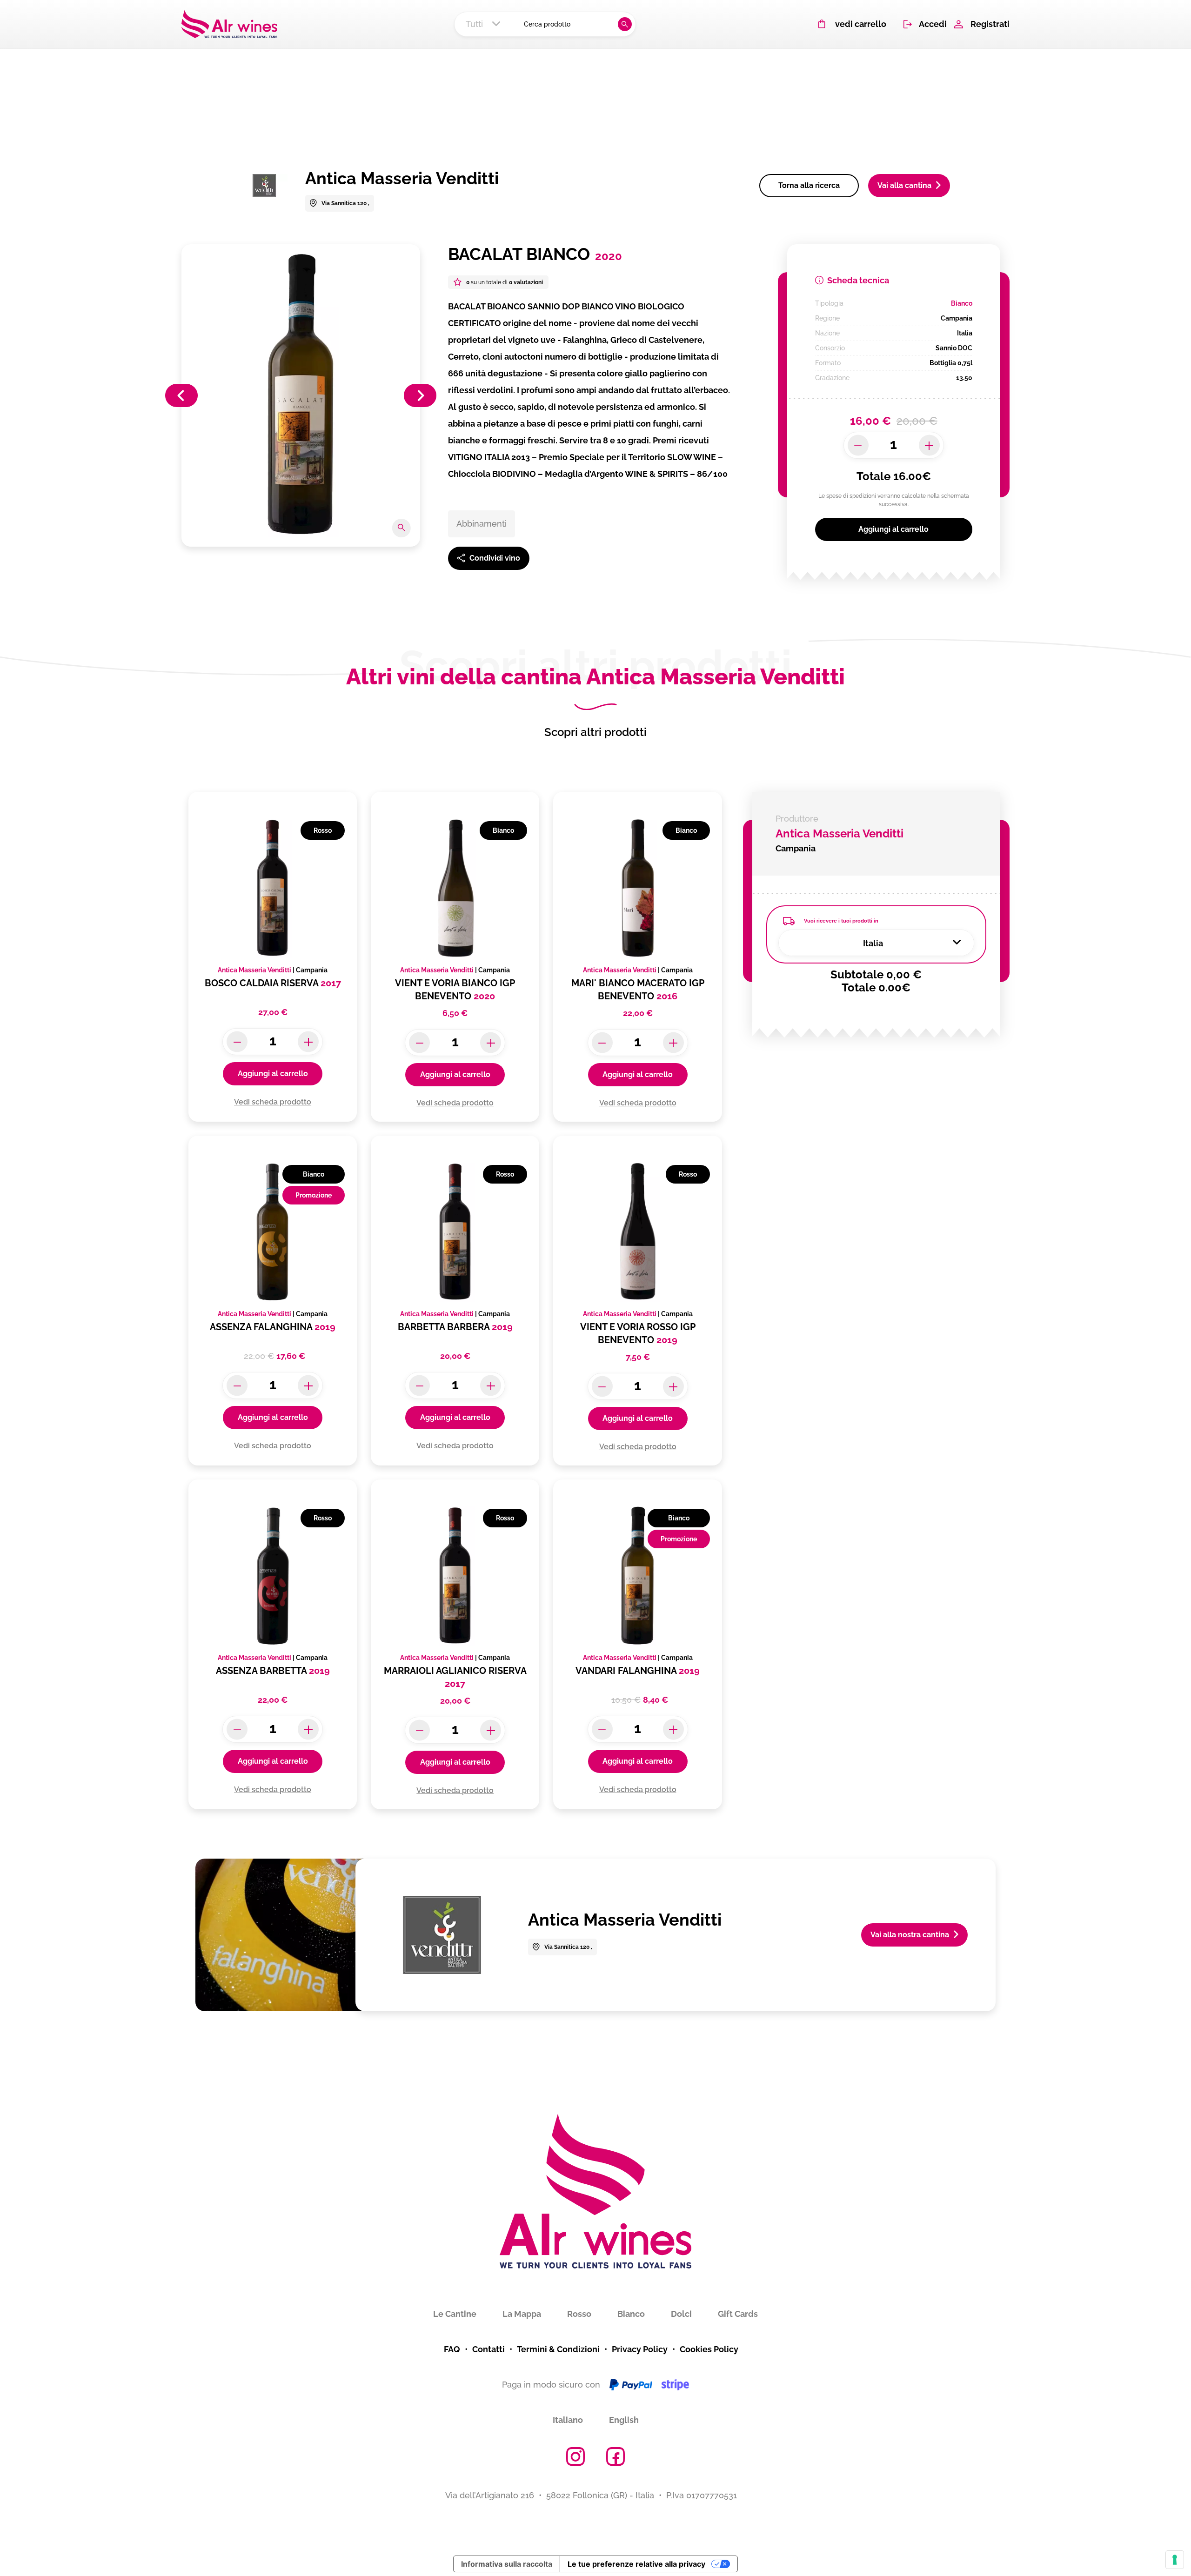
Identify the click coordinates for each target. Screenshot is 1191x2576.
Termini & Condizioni (558, 2349)
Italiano (568, 2420)
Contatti (488, 2349)
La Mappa (522, 2314)
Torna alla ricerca (809, 185)
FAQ (452, 2349)
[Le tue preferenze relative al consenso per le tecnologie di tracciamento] (1175, 2560)
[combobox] (486, 24)
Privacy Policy (640, 2349)
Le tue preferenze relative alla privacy (636, 2564)
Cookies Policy (709, 2349)
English (624, 2420)
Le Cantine (455, 2314)
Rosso (579, 2314)
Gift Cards (738, 2314)
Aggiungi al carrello (893, 529)
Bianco (631, 2314)
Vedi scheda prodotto (273, 1102)
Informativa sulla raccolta (507, 2564)
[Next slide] (420, 395)
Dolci (681, 2314)
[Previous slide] (181, 395)
